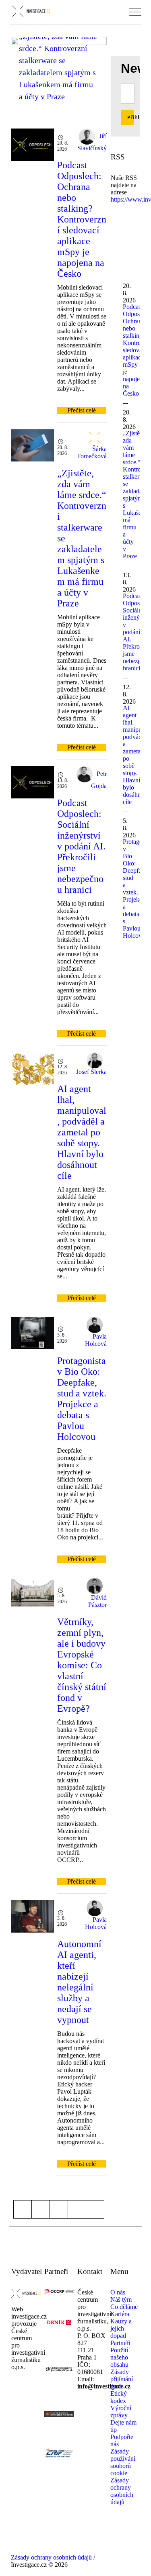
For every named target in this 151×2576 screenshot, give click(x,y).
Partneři (120, 2343)
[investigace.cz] (31, 11)
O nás (118, 2292)
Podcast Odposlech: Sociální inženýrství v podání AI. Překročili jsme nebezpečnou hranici (81, 846)
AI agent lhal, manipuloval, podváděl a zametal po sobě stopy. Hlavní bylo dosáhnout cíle (82, 1132)
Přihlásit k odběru (130, 117)
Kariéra (120, 2314)
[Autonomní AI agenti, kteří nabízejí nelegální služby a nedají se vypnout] (32, 1916)
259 (77, 2209)
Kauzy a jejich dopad (121, 2328)
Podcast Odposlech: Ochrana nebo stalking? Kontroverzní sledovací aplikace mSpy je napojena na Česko (82, 219)
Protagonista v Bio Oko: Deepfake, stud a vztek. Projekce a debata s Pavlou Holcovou (82, 1399)
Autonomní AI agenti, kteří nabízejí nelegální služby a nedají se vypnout (79, 1982)
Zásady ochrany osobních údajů (122, 2491)
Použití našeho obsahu (119, 2357)
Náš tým (121, 2299)
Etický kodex (119, 2397)
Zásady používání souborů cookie (123, 2462)
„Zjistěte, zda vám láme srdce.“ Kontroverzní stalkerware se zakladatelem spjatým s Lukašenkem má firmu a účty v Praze (58, 66)
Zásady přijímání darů (122, 2379)
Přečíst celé (82, 410)
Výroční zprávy (121, 2412)
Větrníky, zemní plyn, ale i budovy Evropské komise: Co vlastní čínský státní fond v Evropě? (82, 1665)
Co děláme (124, 2307)
